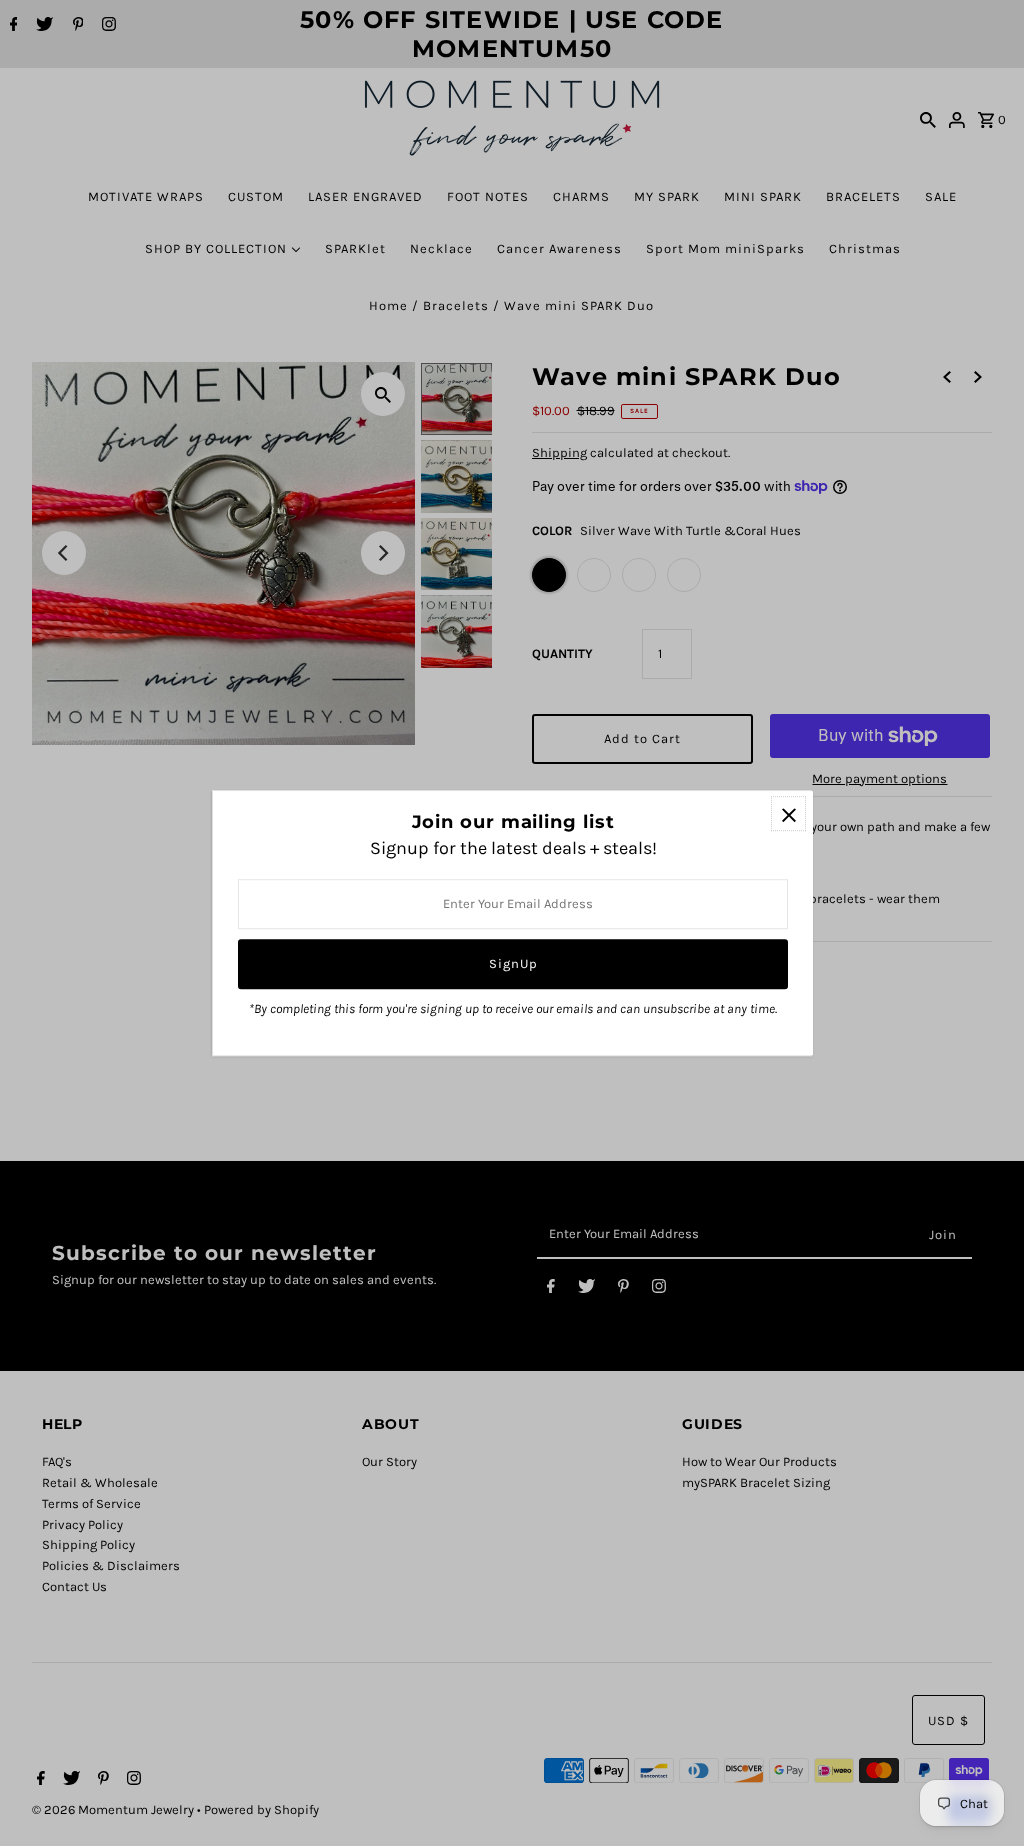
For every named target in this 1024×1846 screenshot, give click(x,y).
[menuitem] (146, 196)
